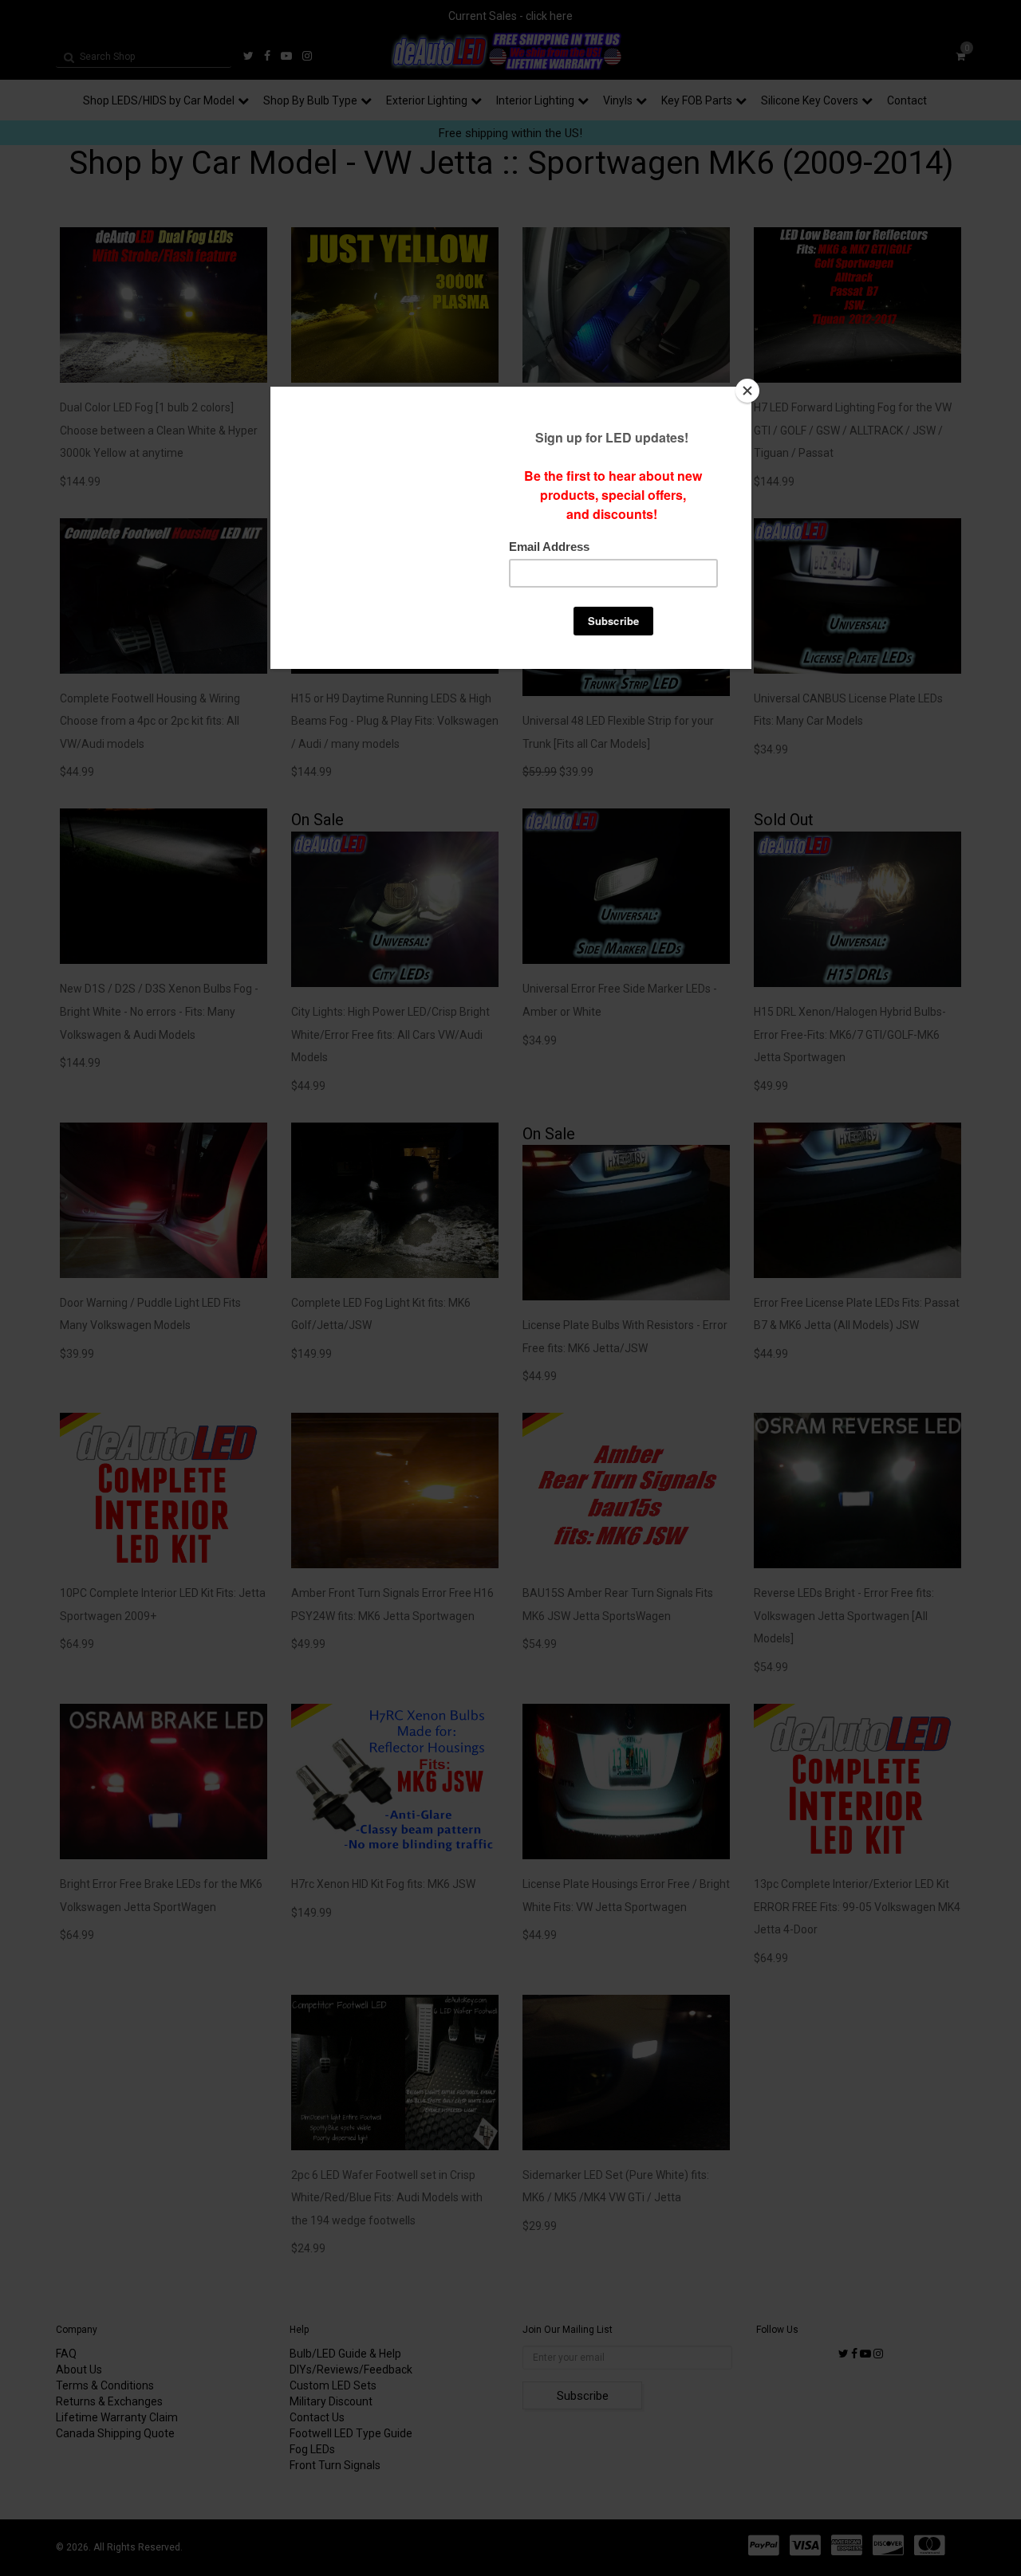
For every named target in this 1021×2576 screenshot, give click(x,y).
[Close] (747, 391)
